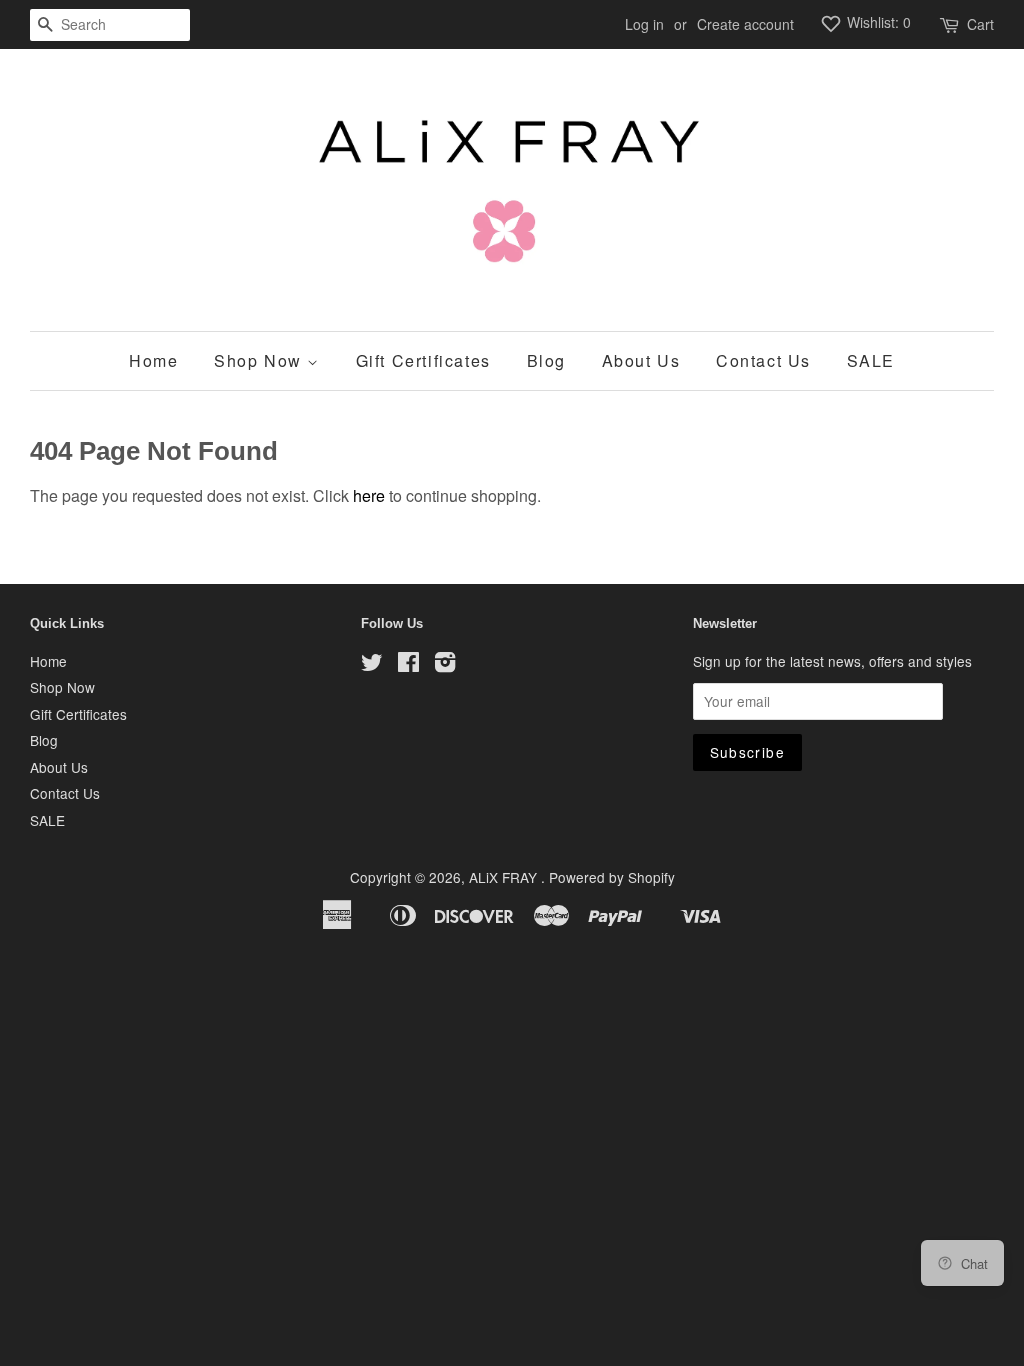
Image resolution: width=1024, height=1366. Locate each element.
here (369, 495)
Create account (745, 24)
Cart (980, 24)
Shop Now (260, 360)
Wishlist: (877, 22)
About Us (641, 360)
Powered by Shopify (612, 877)
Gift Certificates (423, 360)
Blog (546, 360)
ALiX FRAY (505, 877)
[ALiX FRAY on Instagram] (445, 665)
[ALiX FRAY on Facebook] (408, 665)
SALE (871, 360)
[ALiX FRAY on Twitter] (372, 665)
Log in (644, 24)
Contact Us (763, 360)
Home (153, 360)
